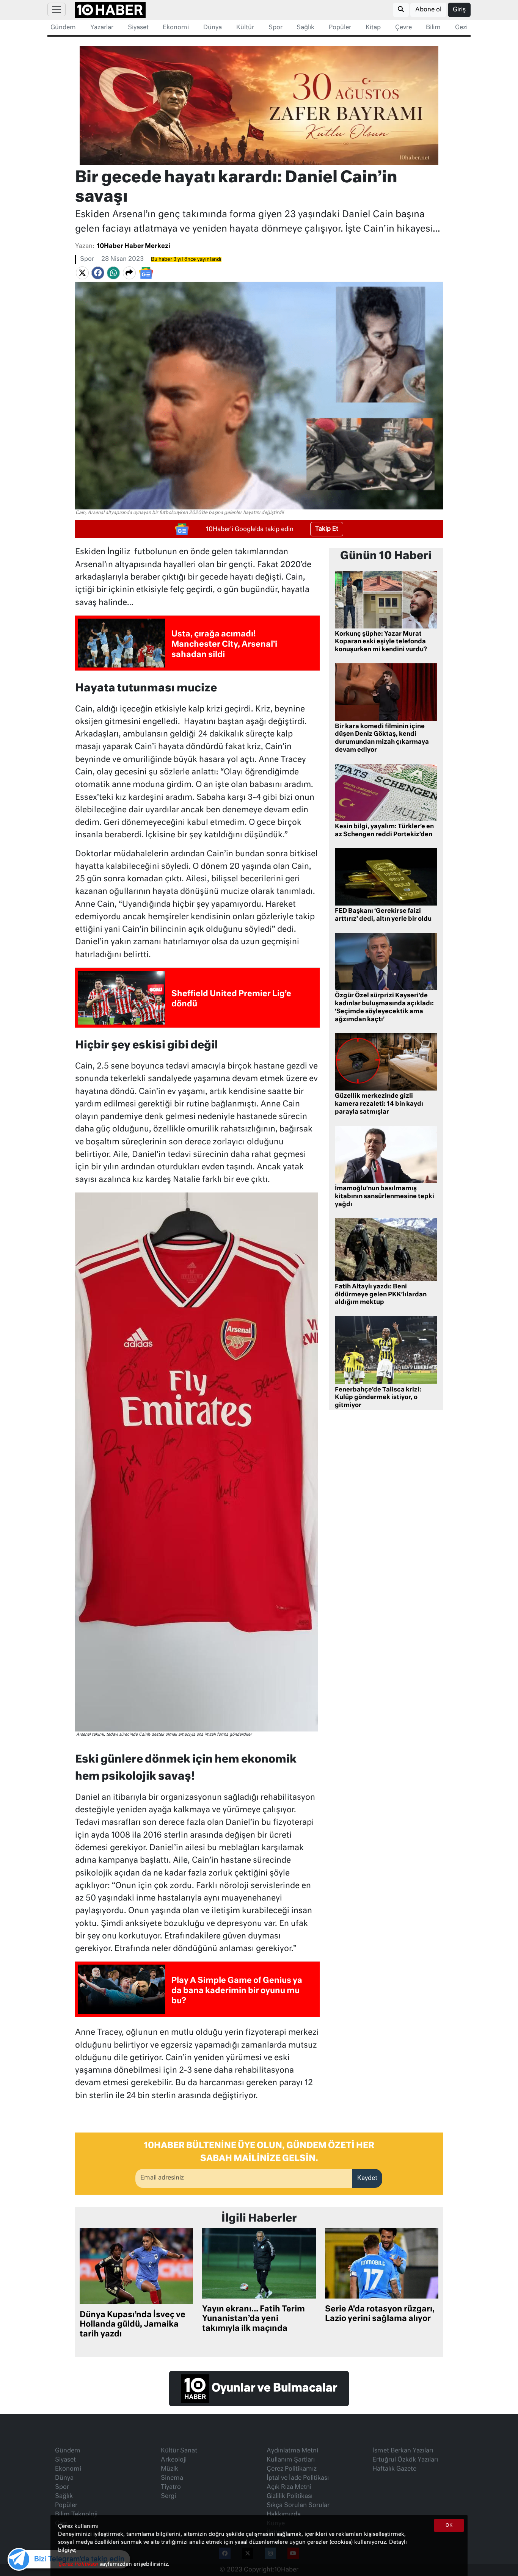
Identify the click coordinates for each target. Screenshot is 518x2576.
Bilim (433, 28)
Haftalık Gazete (394, 2469)
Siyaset (138, 28)
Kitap (373, 28)
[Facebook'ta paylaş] (98, 273)
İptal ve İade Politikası (298, 2478)
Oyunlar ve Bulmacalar (273, 2389)
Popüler (340, 28)
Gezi (461, 28)
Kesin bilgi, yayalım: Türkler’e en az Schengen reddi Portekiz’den (384, 831)
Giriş (459, 10)
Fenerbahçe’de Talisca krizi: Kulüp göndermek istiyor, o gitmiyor (378, 1398)
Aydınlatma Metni (292, 2451)
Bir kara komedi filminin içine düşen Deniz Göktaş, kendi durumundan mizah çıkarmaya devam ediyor (382, 738)
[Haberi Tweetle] (82, 273)
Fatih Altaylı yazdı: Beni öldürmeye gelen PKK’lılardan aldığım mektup (381, 1295)
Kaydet (367, 2178)
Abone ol (428, 10)
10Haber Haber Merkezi (133, 246)
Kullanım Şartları (291, 2460)
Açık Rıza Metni (289, 2487)
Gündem (63, 28)
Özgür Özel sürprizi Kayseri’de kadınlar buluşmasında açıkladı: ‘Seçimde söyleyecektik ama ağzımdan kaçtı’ (384, 1008)
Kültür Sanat (179, 2451)
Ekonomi (176, 28)
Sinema (172, 2478)
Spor (275, 28)
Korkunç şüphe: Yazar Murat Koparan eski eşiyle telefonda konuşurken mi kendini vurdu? (381, 642)
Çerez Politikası (79, 2564)
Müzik (170, 2469)
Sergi (168, 2496)
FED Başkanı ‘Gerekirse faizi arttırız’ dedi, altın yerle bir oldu (383, 915)
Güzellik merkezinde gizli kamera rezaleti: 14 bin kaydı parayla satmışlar (379, 1104)
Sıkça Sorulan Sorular (298, 2505)
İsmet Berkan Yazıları (403, 2451)
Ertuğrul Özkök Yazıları (405, 2460)
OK (449, 2526)
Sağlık (305, 28)
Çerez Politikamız (292, 2469)
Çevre (403, 28)
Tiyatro (171, 2487)
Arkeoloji (174, 2460)
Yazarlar (102, 28)
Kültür (245, 28)
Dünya (213, 28)
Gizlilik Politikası (290, 2496)
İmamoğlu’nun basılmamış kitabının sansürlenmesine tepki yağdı (385, 1197)
